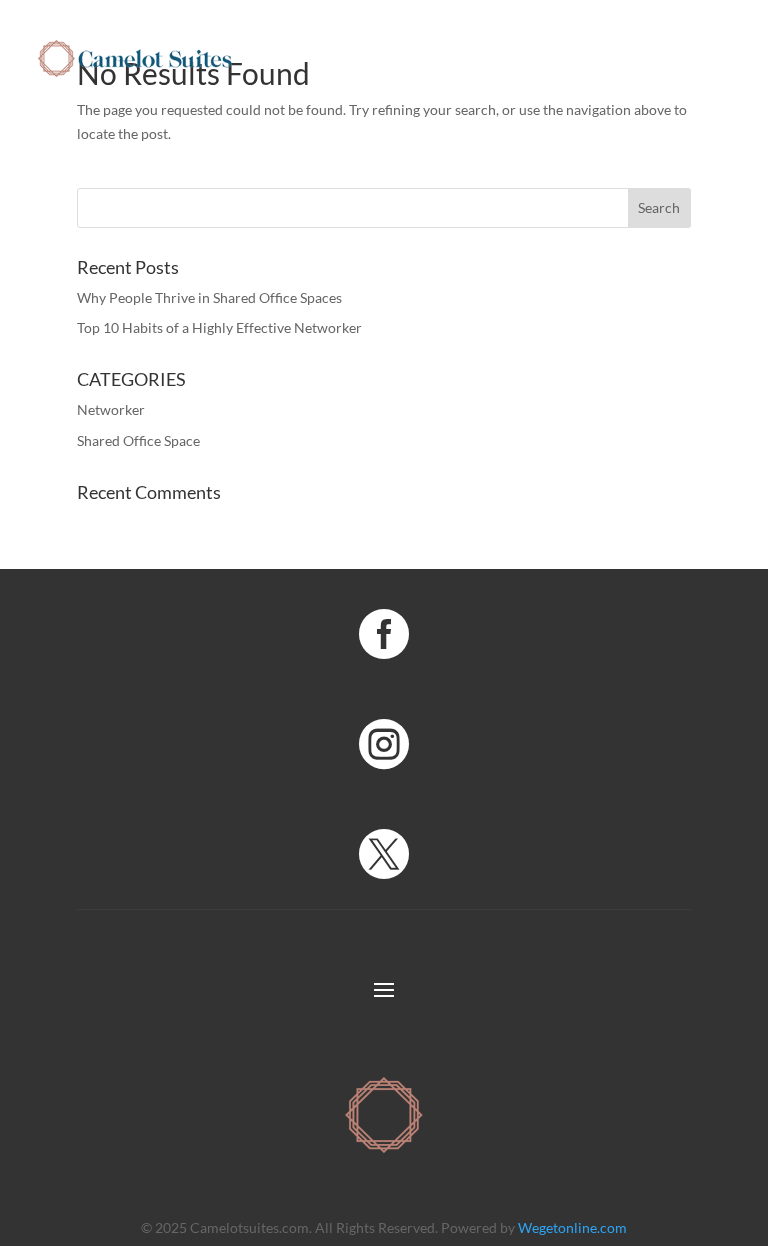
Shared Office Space (138, 440)
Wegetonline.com (572, 1227)
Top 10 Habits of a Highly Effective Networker (219, 327)
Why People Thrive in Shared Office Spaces (209, 297)
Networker (111, 409)
